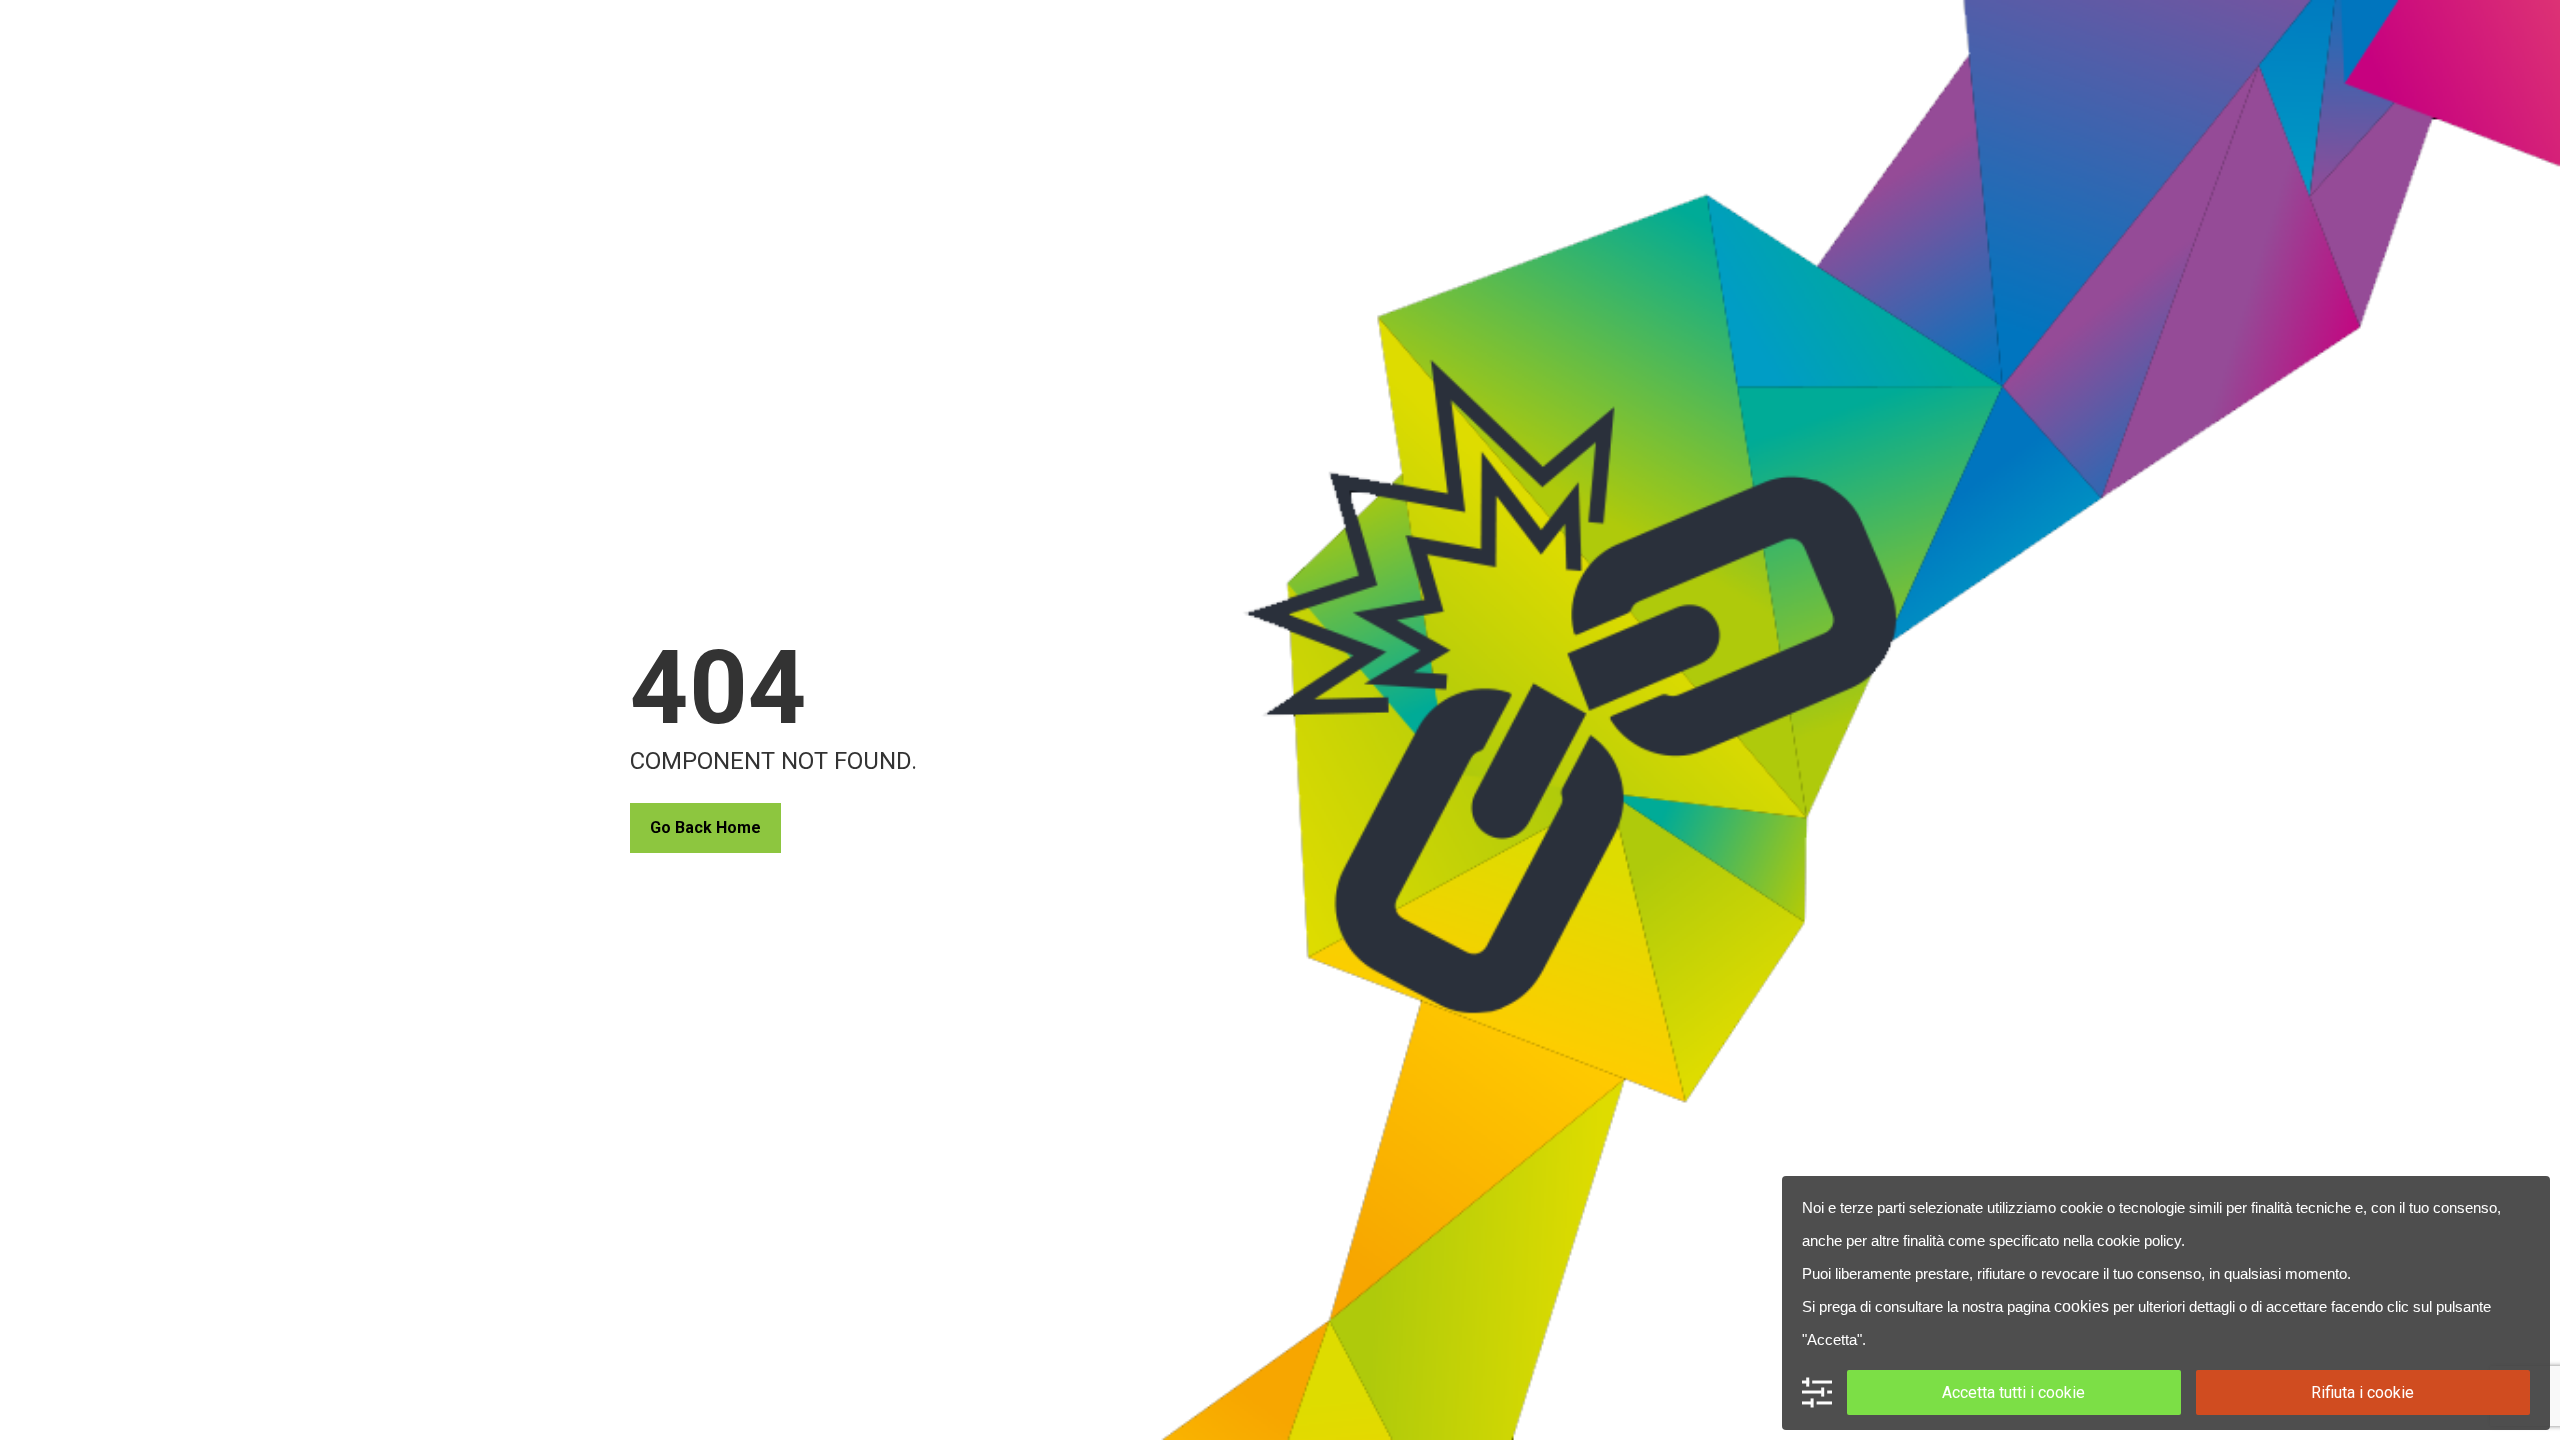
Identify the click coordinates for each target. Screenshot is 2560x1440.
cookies (2081, 1306)
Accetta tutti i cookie (2013, 1392)
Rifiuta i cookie (2362, 1392)
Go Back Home (705, 827)
